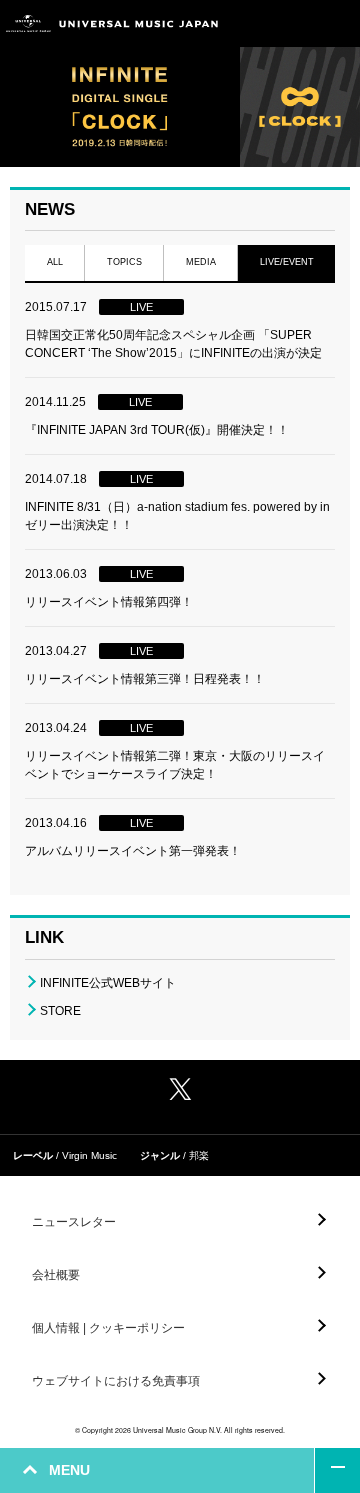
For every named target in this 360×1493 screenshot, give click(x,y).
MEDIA (201, 262)
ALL (55, 262)
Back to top (337, 1470)
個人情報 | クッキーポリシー (108, 1328)
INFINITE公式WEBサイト (108, 983)
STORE (60, 1011)
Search (292, 23)
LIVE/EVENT (287, 262)
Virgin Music (89, 1155)
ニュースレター (74, 1222)
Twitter (180, 1089)
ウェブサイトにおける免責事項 (116, 1381)
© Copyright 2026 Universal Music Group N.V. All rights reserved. (180, 1430)
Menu (337, 23)
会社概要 (56, 1275)
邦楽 (199, 1155)
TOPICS (124, 262)
